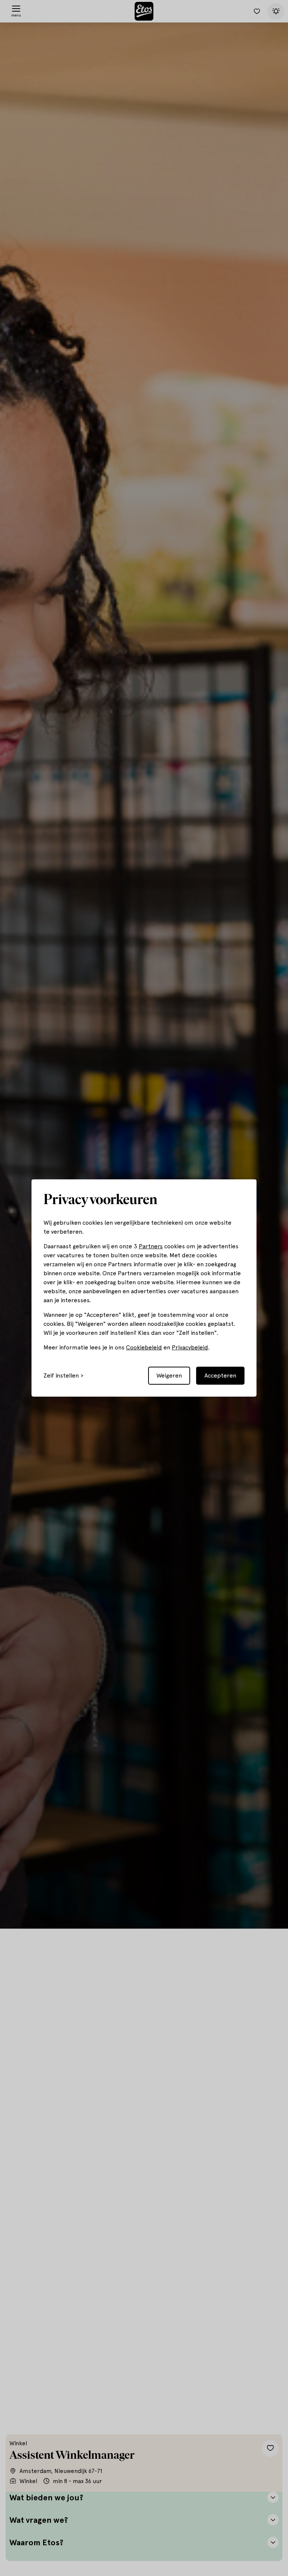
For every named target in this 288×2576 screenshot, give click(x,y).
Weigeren (169, 1375)
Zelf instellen (61, 1376)
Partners (151, 1246)
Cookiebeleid (144, 1347)
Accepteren (220, 1375)
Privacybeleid (190, 1347)
